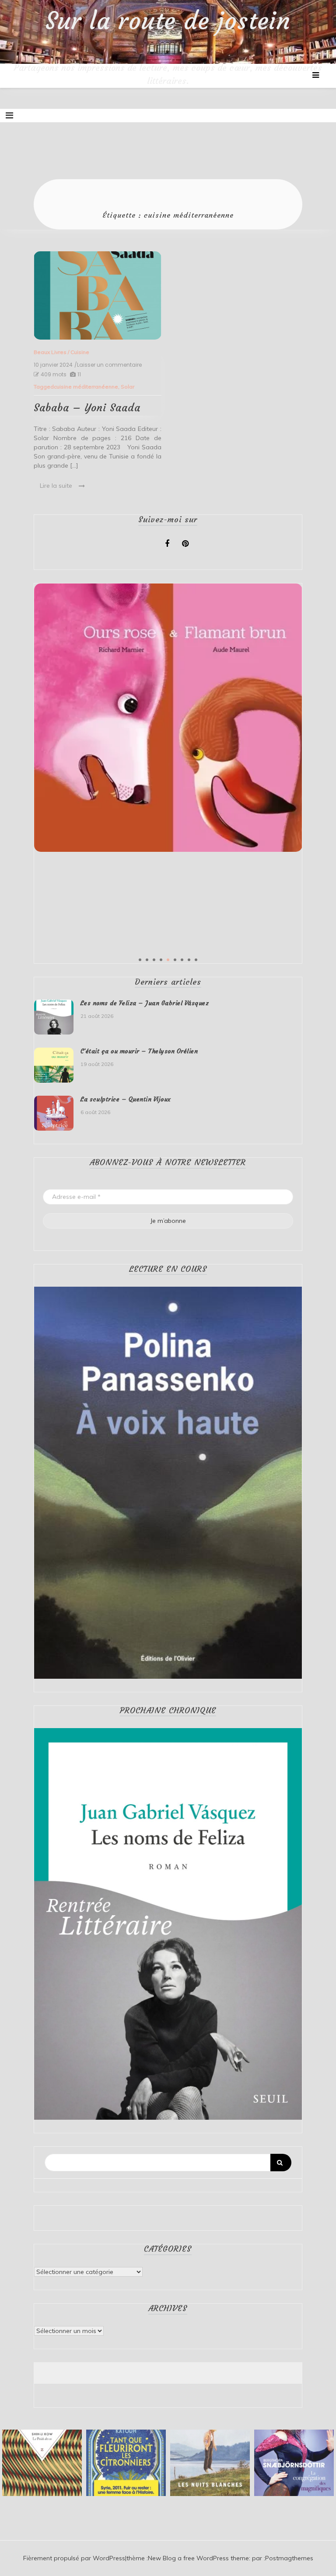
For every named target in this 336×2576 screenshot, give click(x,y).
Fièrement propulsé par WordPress (74, 2558)
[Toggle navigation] (9, 115)
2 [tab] (147, 960)
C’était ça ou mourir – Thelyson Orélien (139, 1051)
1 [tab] (140, 960)
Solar (128, 387)
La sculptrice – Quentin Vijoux (126, 1099)
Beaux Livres (50, 352)
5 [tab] (168, 960)
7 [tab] (182, 960)
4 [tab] (161, 960)
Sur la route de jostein (168, 21)
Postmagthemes (289, 2558)
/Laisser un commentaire (108, 365)
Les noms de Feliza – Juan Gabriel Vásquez (145, 1003)
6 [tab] (175, 960)
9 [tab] (196, 960)
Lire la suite (56, 486)
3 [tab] (154, 960)
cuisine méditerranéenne (86, 387)
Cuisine (80, 352)
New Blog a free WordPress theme (198, 2558)
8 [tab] (189, 960)
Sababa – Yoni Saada (87, 408)
